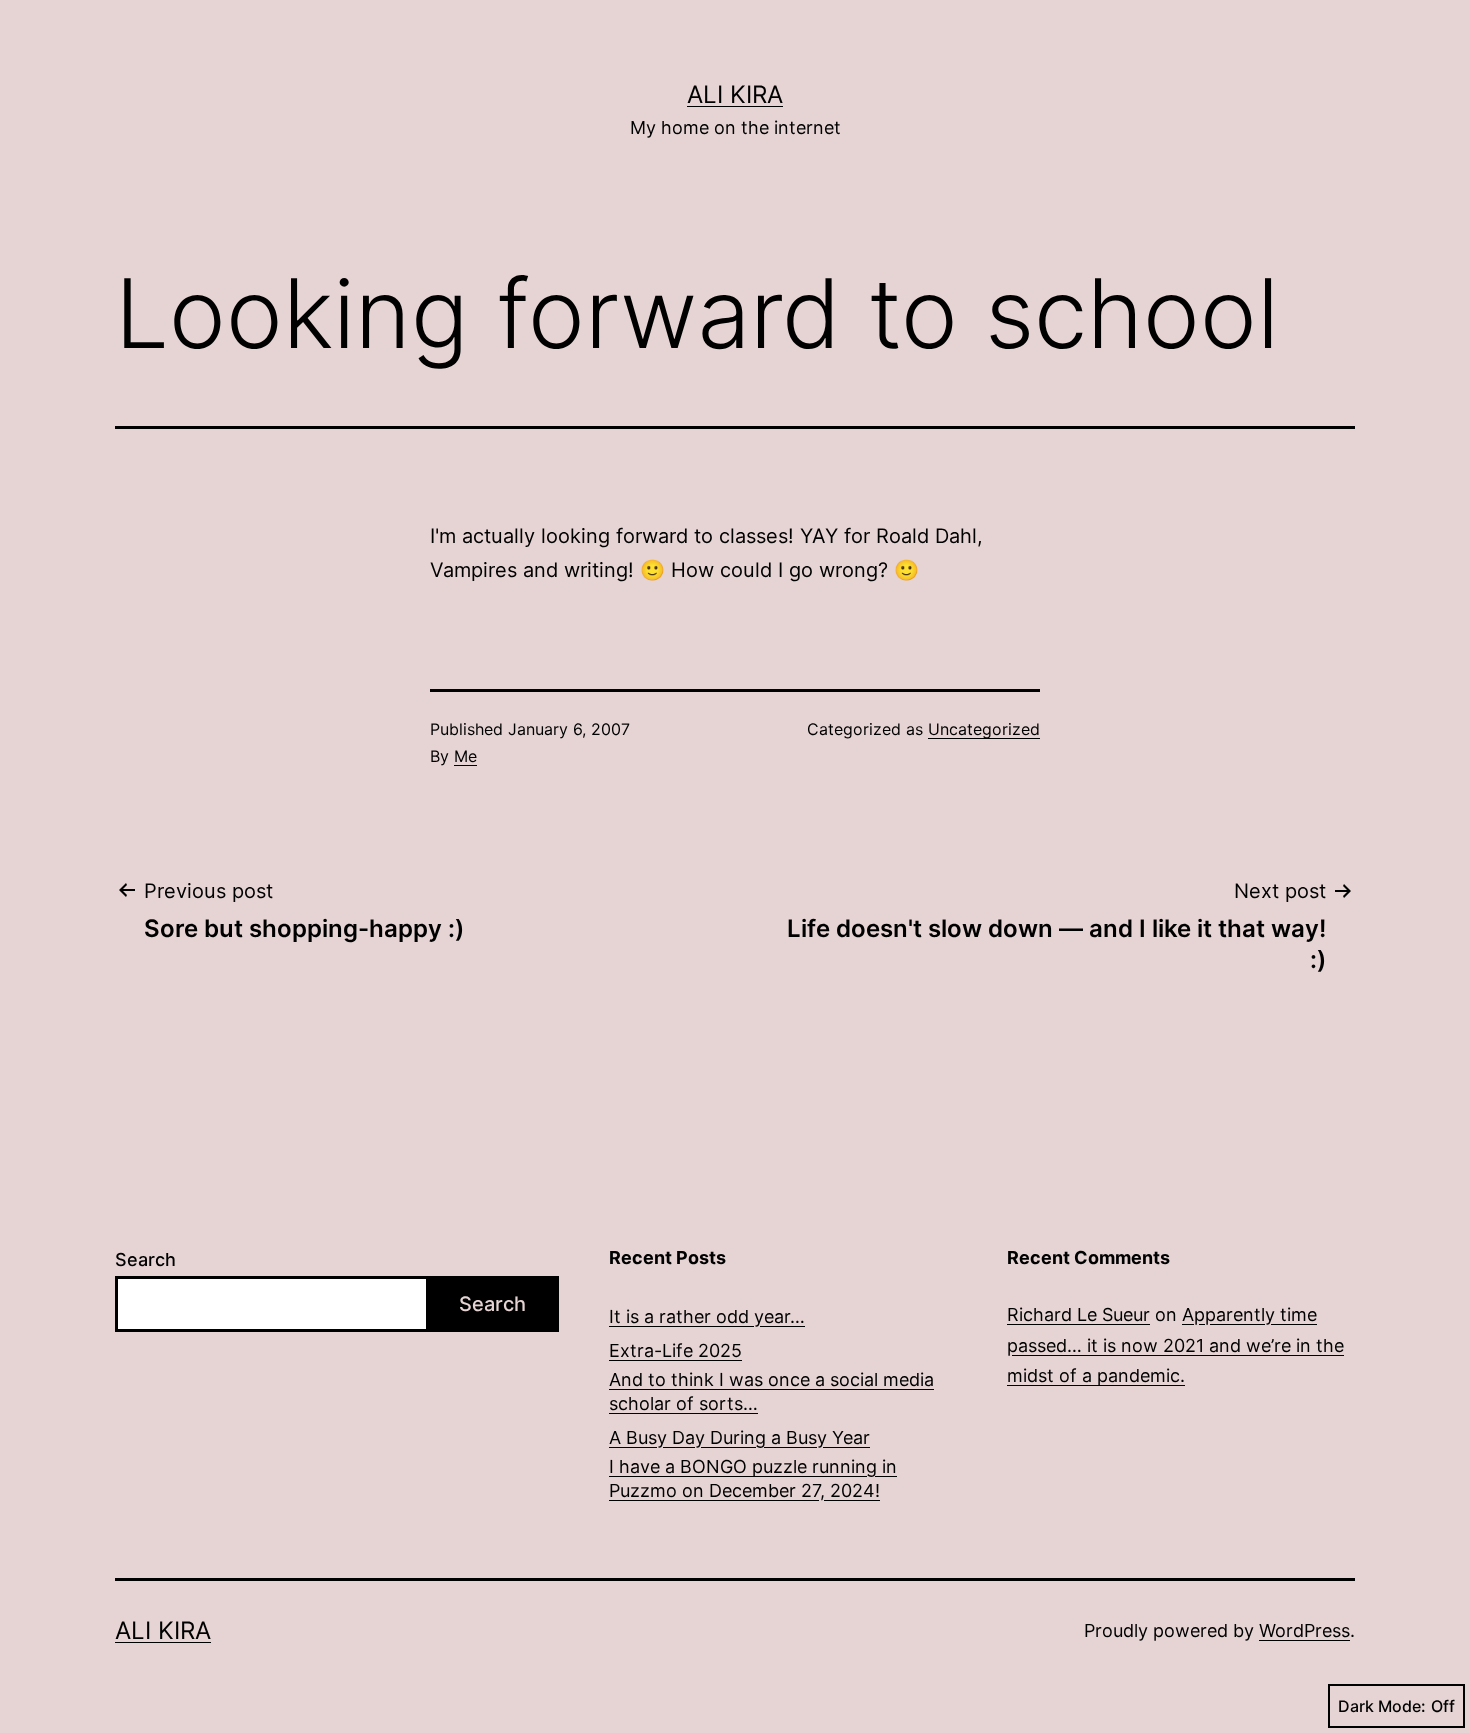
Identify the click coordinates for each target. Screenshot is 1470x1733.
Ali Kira (735, 94)
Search (145, 1259)
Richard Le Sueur (1078, 1314)
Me (465, 756)
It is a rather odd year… (707, 1316)
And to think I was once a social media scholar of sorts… (771, 1391)
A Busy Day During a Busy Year (739, 1437)
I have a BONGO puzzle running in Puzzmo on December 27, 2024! (753, 1478)
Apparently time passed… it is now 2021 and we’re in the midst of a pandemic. (1175, 1345)
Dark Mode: (1382, 1706)
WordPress (1304, 1630)
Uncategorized (984, 729)
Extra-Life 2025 (675, 1350)
